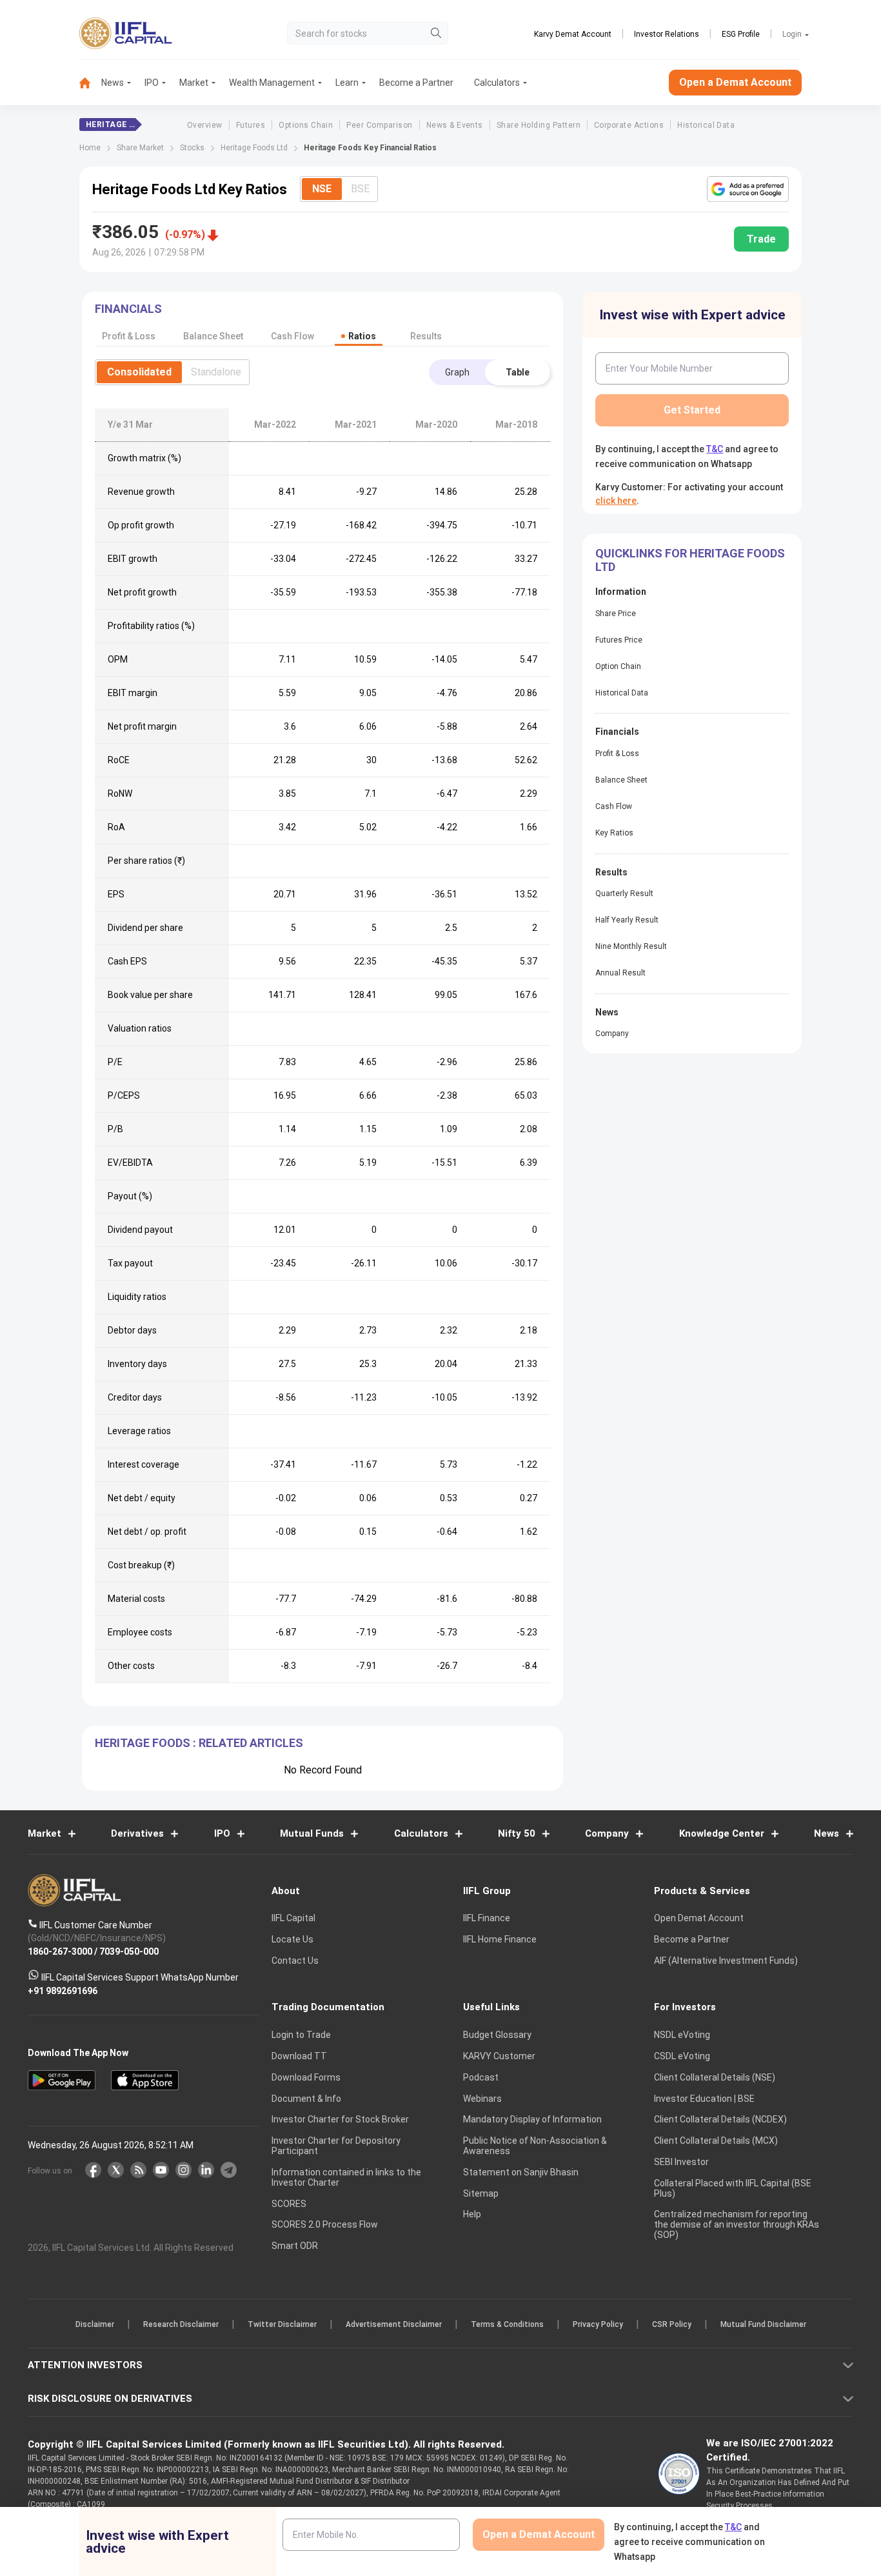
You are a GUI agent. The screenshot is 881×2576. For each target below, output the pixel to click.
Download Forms (306, 2077)
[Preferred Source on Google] (748, 189)
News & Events (455, 125)
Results (426, 336)
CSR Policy (672, 2325)
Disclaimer (95, 2325)
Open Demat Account (699, 1919)
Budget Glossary (497, 2035)
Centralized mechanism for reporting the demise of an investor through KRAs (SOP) (737, 2225)
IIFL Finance (487, 1919)
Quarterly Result (624, 894)
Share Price (616, 614)
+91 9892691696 (63, 1991)
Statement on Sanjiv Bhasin (521, 2172)
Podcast (481, 2077)
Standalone (216, 372)
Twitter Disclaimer (282, 2325)
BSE (360, 189)
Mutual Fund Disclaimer (763, 2325)
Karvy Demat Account (573, 34)
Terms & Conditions (507, 2325)
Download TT (299, 2056)
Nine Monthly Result (631, 946)
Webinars (482, 2099)
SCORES (289, 2204)
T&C (715, 449)
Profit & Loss (617, 754)
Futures (251, 125)
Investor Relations (667, 34)
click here (616, 501)
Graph (457, 372)
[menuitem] (90, 83)
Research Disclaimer (181, 2325)
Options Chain (306, 125)
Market (194, 83)
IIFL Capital (293, 1919)
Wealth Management (272, 83)
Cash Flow (614, 806)
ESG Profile (741, 34)
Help (472, 2215)
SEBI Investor (681, 2162)
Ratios (362, 336)
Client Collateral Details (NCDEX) (720, 2120)
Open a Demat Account (735, 82)
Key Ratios (614, 833)
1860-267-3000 (60, 1952)
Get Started (692, 410)
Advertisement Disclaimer (394, 2325)
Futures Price (619, 640)
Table (518, 372)
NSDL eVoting (682, 2035)
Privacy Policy (598, 2325)
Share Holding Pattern (539, 125)
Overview (205, 125)
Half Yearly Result (627, 920)
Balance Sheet (621, 780)
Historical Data (706, 125)
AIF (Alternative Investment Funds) (726, 1961)
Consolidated (139, 372)
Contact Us (295, 1961)
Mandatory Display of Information (532, 2120)
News (113, 83)
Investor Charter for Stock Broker (340, 2120)
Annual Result (620, 973)
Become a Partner (416, 83)
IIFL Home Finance (500, 1940)
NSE (322, 189)
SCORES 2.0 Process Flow (325, 2225)
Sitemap (481, 2193)
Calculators (497, 83)
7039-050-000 (129, 1952)
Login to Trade (301, 2035)
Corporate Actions (629, 125)
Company (612, 1033)
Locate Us (292, 1940)
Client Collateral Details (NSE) (715, 2077)
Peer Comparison (379, 125)
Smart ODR (295, 2246)
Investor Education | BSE (704, 2099)
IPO (152, 83)
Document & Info (306, 2099)
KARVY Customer (499, 2056)
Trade (761, 239)
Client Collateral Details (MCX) (716, 2141)
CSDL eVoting (682, 2056)
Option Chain (618, 666)
